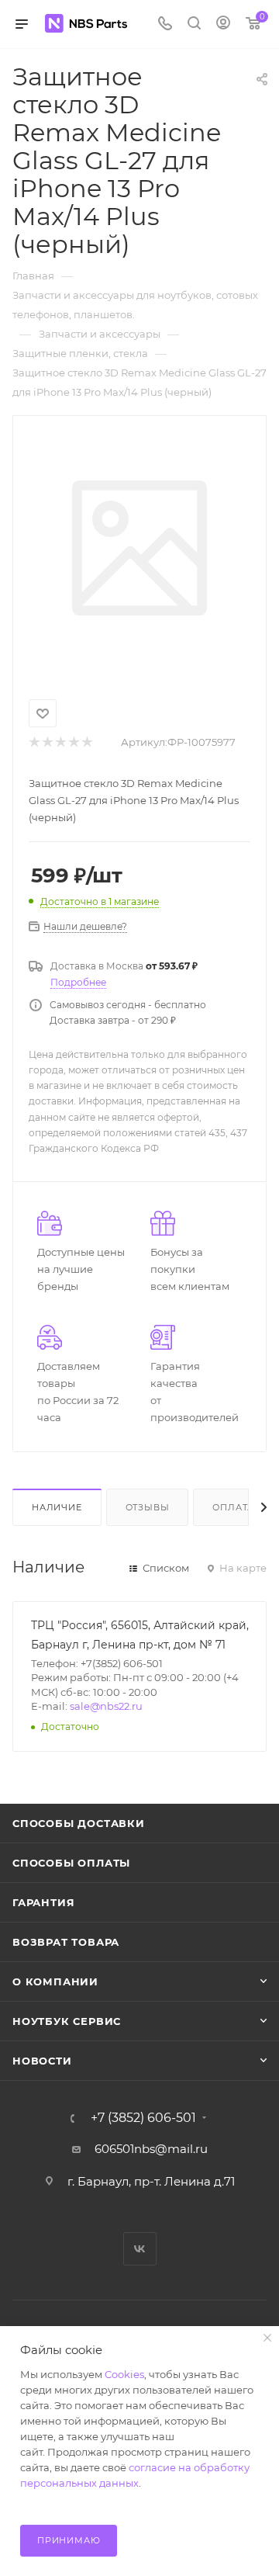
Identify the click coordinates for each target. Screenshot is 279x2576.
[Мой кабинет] (223, 24)
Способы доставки (79, 1823)
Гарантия (43, 1902)
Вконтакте (140, 2249)
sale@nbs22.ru (106, 1706)
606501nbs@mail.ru (151, 2149)
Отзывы (148, 1507)
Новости (42, 2061)
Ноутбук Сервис (67, 2021)
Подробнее (78, 982)
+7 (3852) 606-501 (143, 2118)
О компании (55, 1981)
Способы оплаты (71, 1863)
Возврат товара (66, 1942)
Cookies (124, 2374)
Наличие (57, 1507)
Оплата (233, 1507)
